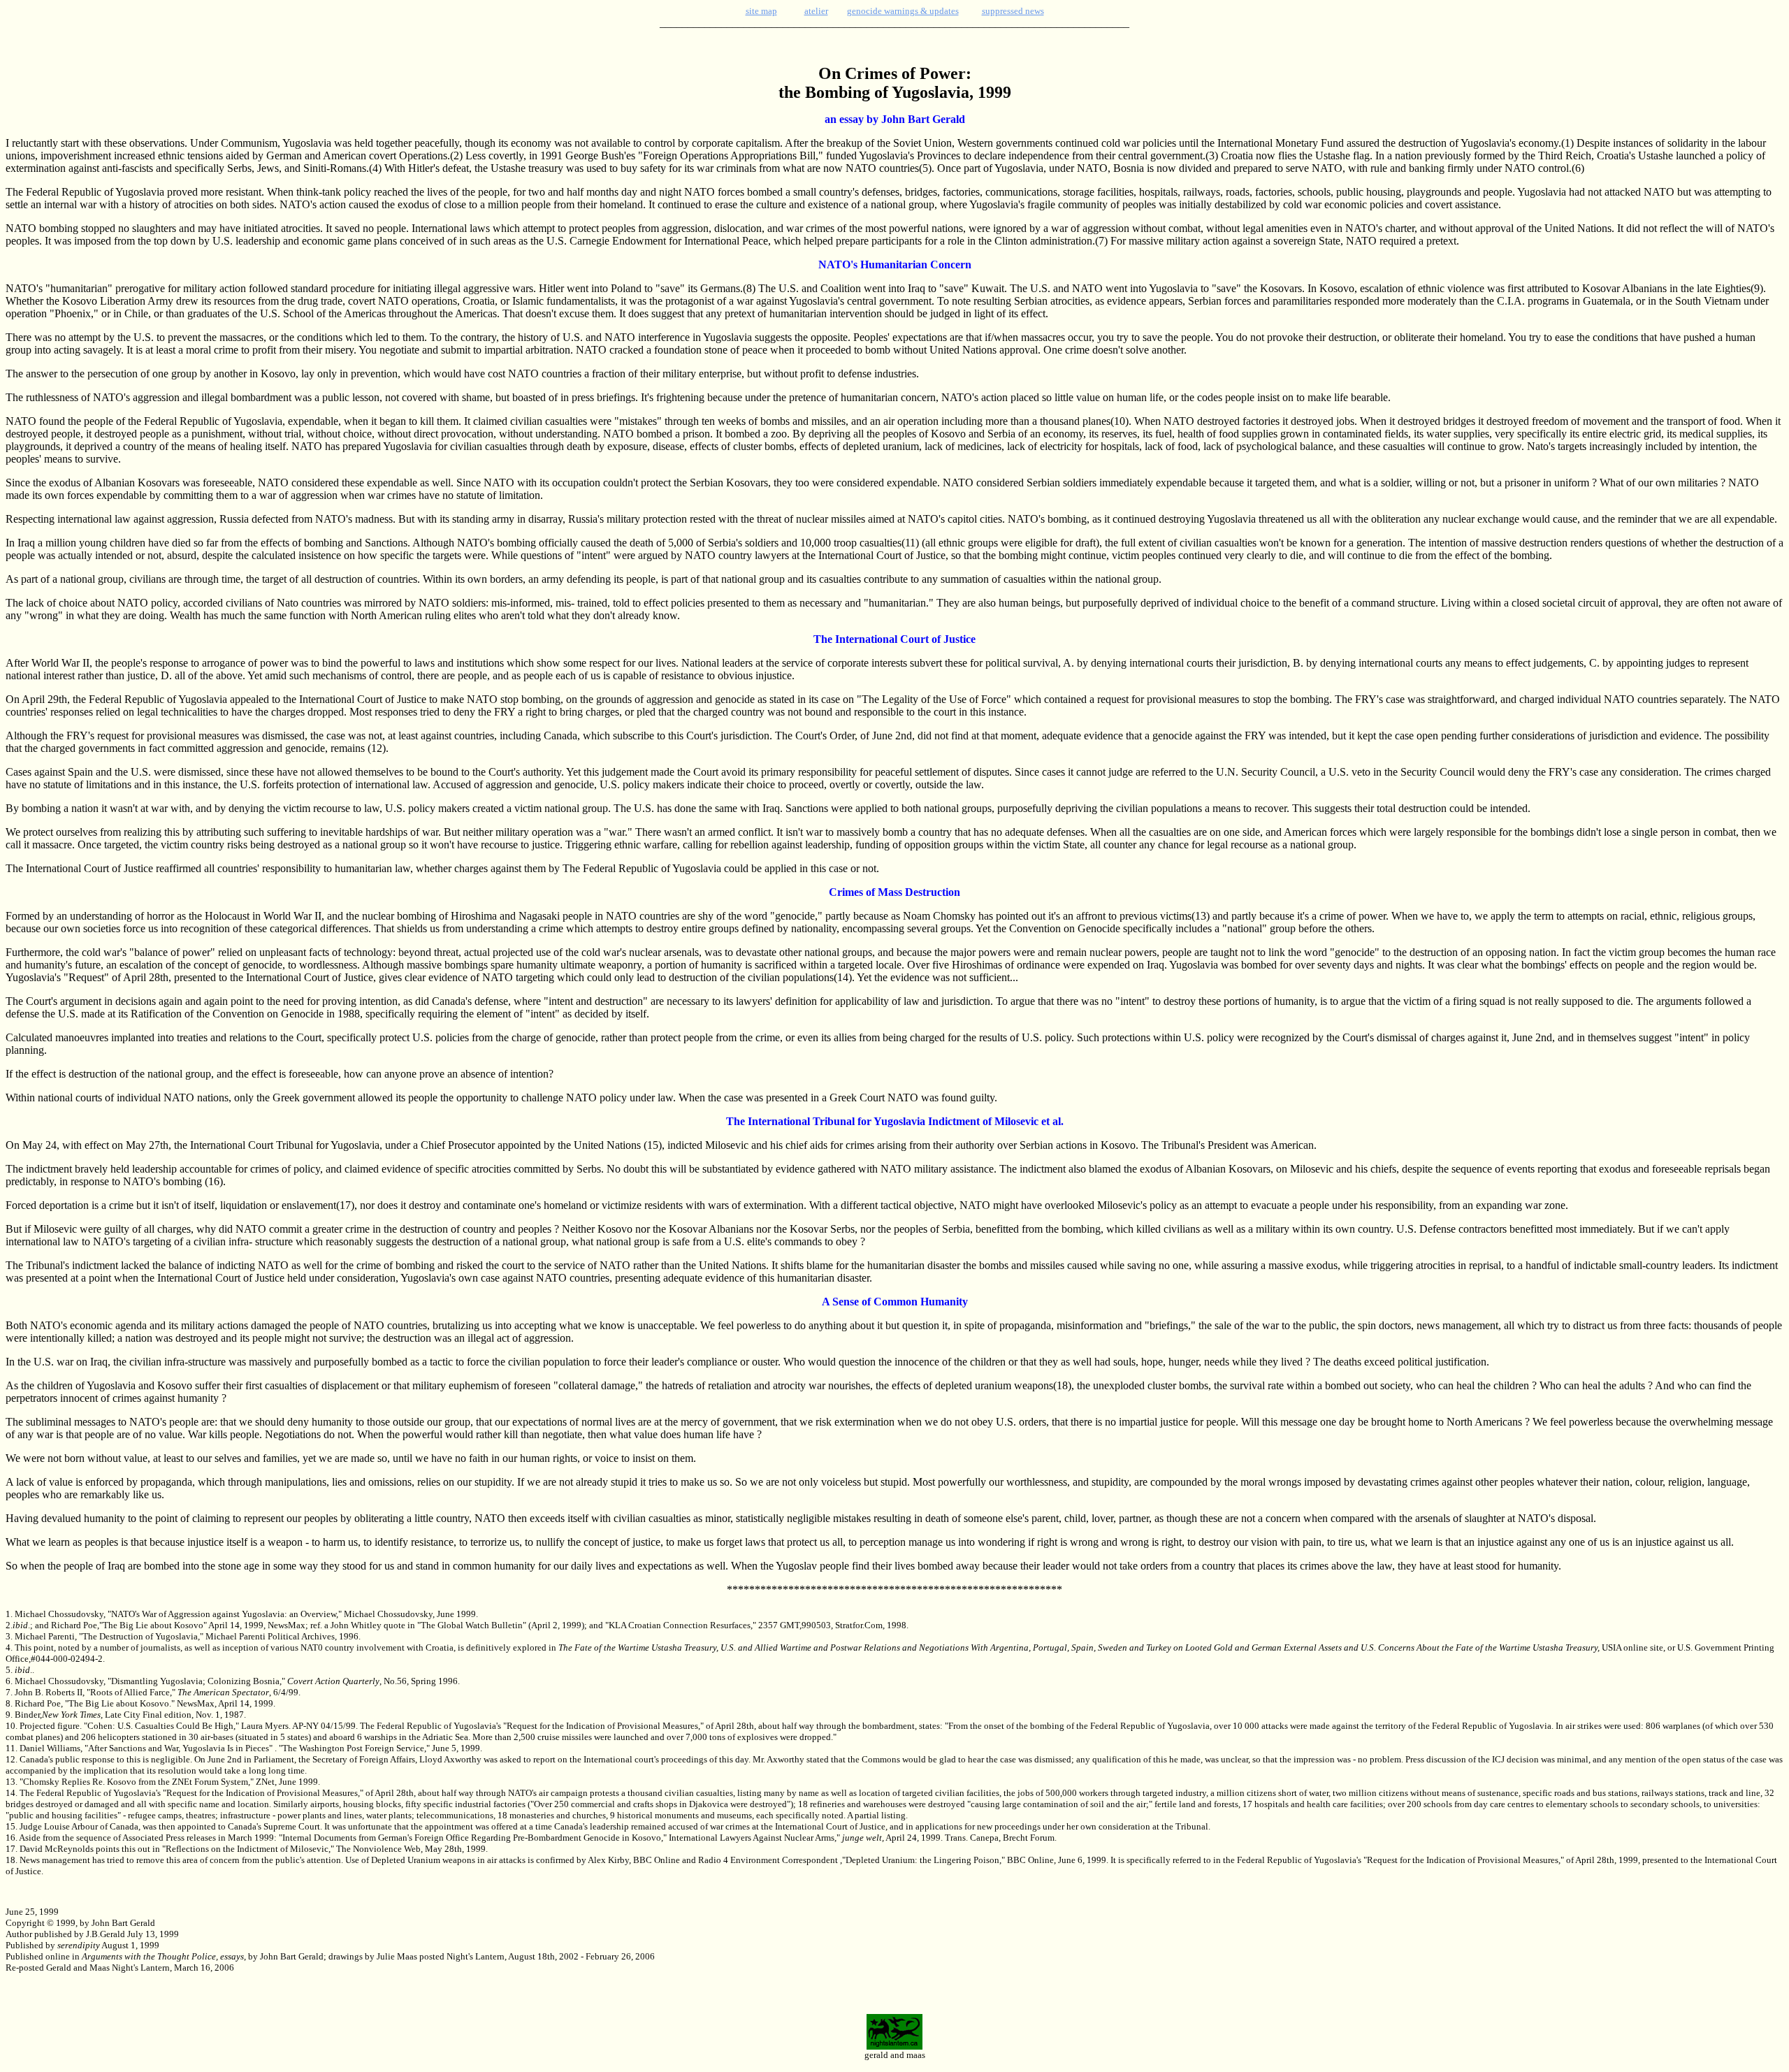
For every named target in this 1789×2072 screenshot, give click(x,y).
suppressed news (1013, 11)
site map (761, 11)
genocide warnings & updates (903, 11)
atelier (816, 11)
